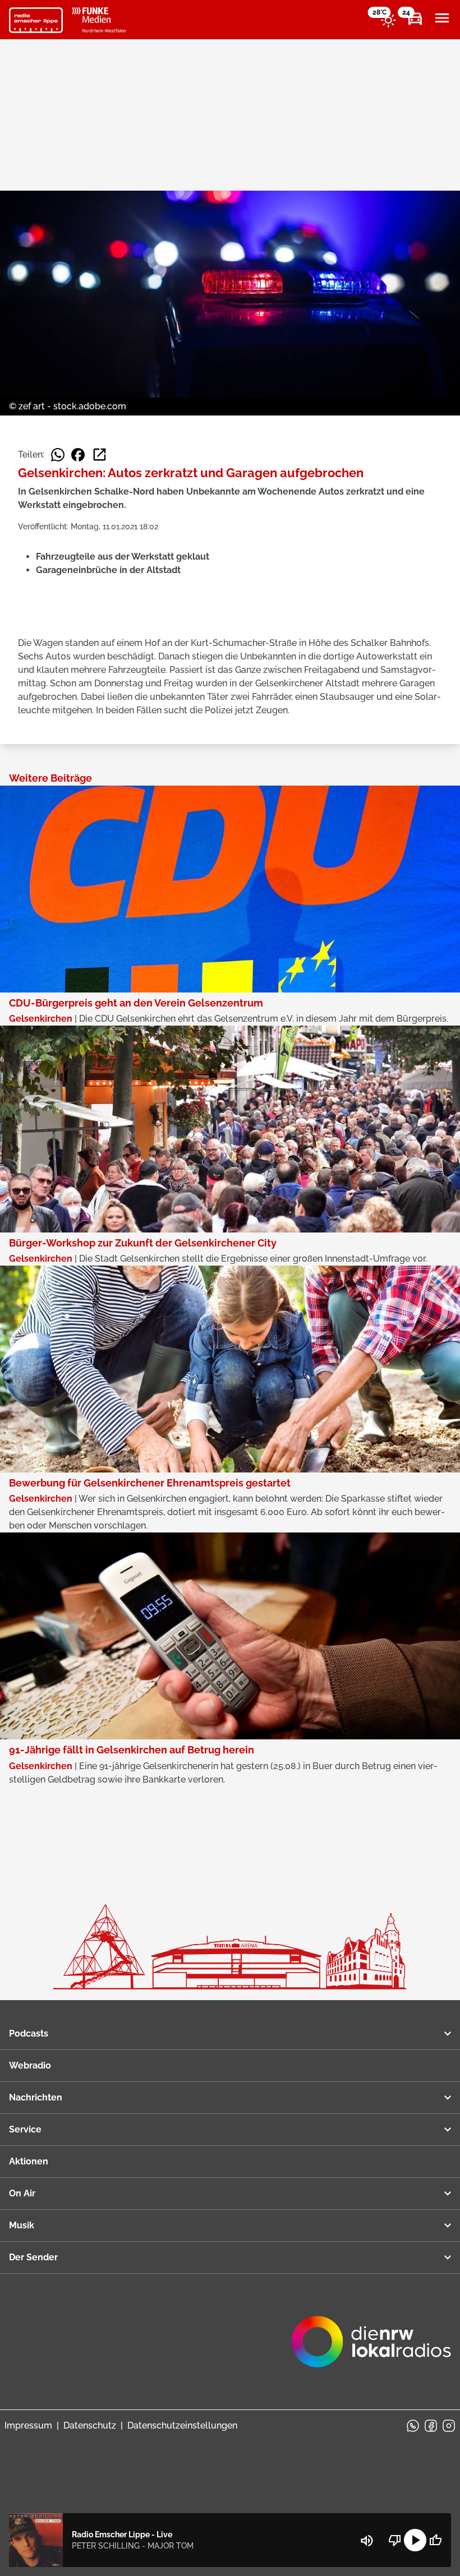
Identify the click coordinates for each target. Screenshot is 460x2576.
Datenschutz (90, 2425)
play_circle (415, 2540)
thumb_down (395, 2540)
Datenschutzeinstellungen (182, 2425)
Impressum (28, 2425)
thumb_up (435, 2540)
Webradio (30, 2065)
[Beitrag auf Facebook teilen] (78, 455)
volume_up (367, 2541)
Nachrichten (36, 2097)
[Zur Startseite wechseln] (36, 20)
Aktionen (29, 2161)
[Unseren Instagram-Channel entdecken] (449, 2426)
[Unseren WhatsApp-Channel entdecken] (413, 2426)
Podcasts (29, 2033)
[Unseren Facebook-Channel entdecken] (431, 2426)
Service (25, 2129)
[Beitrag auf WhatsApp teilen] (58, 455)
